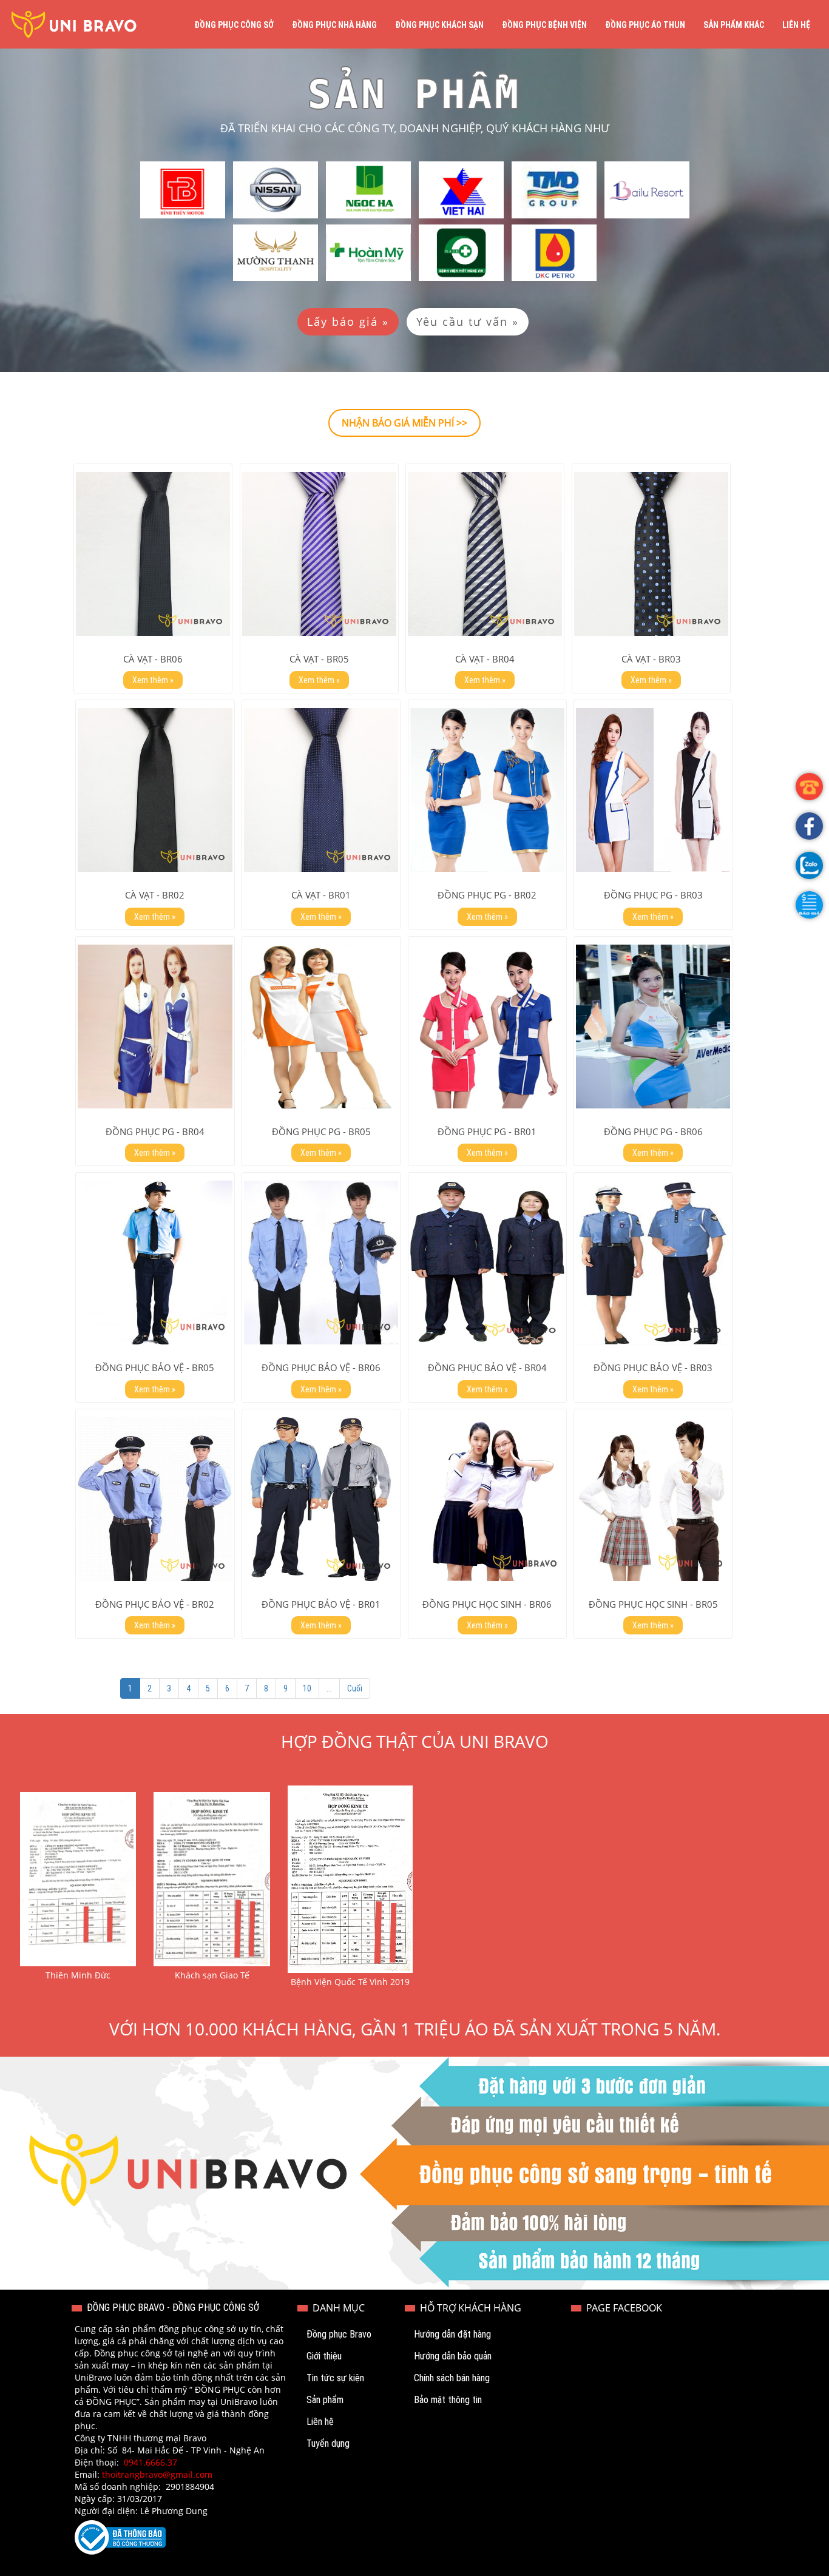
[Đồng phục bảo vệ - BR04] (487, 1263)
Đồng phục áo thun (645, 25)
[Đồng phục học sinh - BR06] (487, 1499)
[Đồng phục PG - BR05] (321, 1027)
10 (307, 1688)
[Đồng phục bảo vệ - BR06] (321, 1263)
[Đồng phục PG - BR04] (155, 1027)
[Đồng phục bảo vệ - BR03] (653, 1263)
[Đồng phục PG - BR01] (487, 1027)
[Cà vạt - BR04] (485, 554)
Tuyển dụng (328, 2443)
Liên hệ (796, 25)
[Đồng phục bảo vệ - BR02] (155, 1499)
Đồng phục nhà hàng (334, 25)
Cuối (355, 1688)
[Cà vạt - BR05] (319, 554)
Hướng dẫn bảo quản (453, 2356)
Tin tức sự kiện (335, 2378)
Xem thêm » (153, 680)
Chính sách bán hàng (452, 2378)
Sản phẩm (325, 2400)
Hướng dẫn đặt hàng (452, 2334)
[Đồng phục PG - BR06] (653, 1027)
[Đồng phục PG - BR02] (487, 790)
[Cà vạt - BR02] (155, 790)
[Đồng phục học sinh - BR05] (653, 1499)
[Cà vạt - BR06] (153, 554)
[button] (809, 905)
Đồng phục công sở (234, 25)
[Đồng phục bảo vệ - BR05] (155, 1263)
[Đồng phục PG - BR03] (653, 790)
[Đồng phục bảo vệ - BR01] (321, 1499)
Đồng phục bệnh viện (544, 25)
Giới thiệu (324, 2356)
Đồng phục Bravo (339, 2334)
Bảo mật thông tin (448, 2400)
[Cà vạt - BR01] (321, 790)
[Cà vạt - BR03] (651, 554)
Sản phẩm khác (734, 25)
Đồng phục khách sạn (439, 25)
